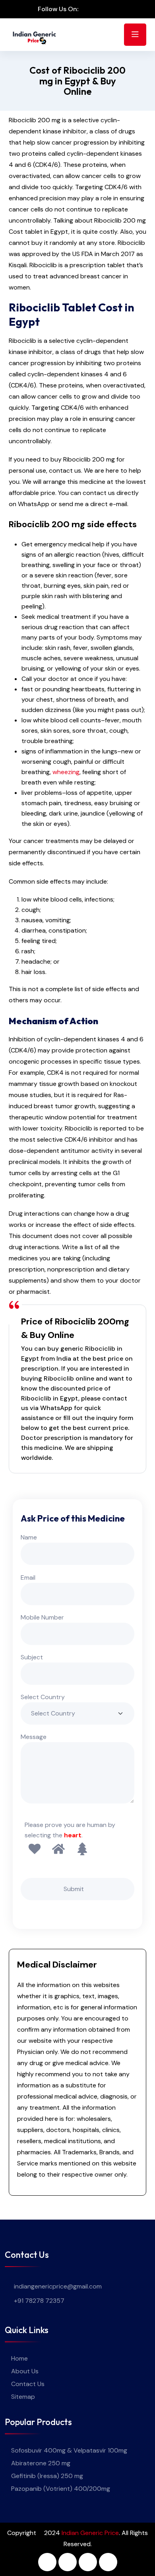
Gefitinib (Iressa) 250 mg (47, 2476)
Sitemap (23, 2397)
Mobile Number (42, 1617)
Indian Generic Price (90, 2533)
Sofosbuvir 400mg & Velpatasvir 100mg (69, 2450)
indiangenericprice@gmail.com (58, 2286)
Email (28, 1577)
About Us (25, 2371)
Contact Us (28, 2384)
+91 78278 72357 (39, 2301)
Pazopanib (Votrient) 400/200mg (61, 2489)
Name (29, 1537)
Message (34, 1737)
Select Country (43, 1697)
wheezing (66, 772)
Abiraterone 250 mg (41, 2463)
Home (19, 2358)
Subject (32, 1657)
